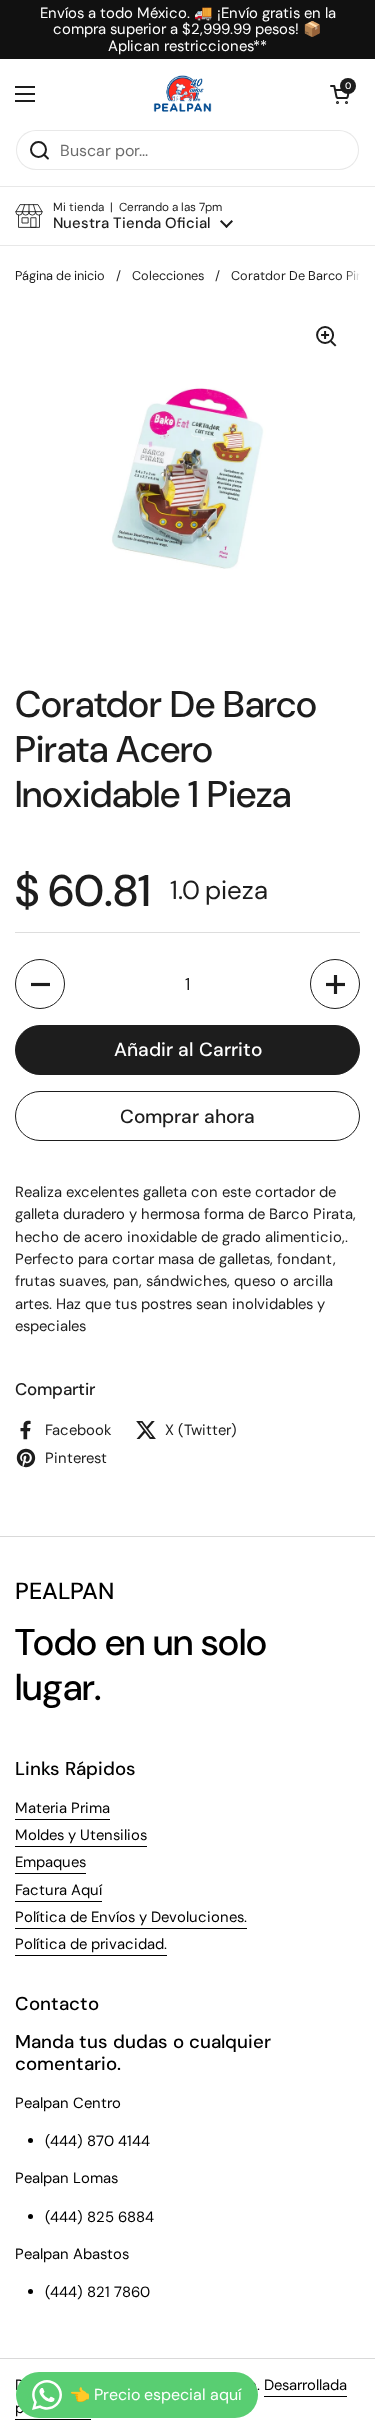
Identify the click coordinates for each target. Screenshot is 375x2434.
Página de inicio (60, 275)
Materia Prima (62, 1808)
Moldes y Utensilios (81, 1835)
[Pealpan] (182, 94)
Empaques (50, 1862)
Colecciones (168, 275)
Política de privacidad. (91, 1944)
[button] (340, 94)
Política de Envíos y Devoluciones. (131, 1917)
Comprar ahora (187, 1116)
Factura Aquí (58, 1890)
